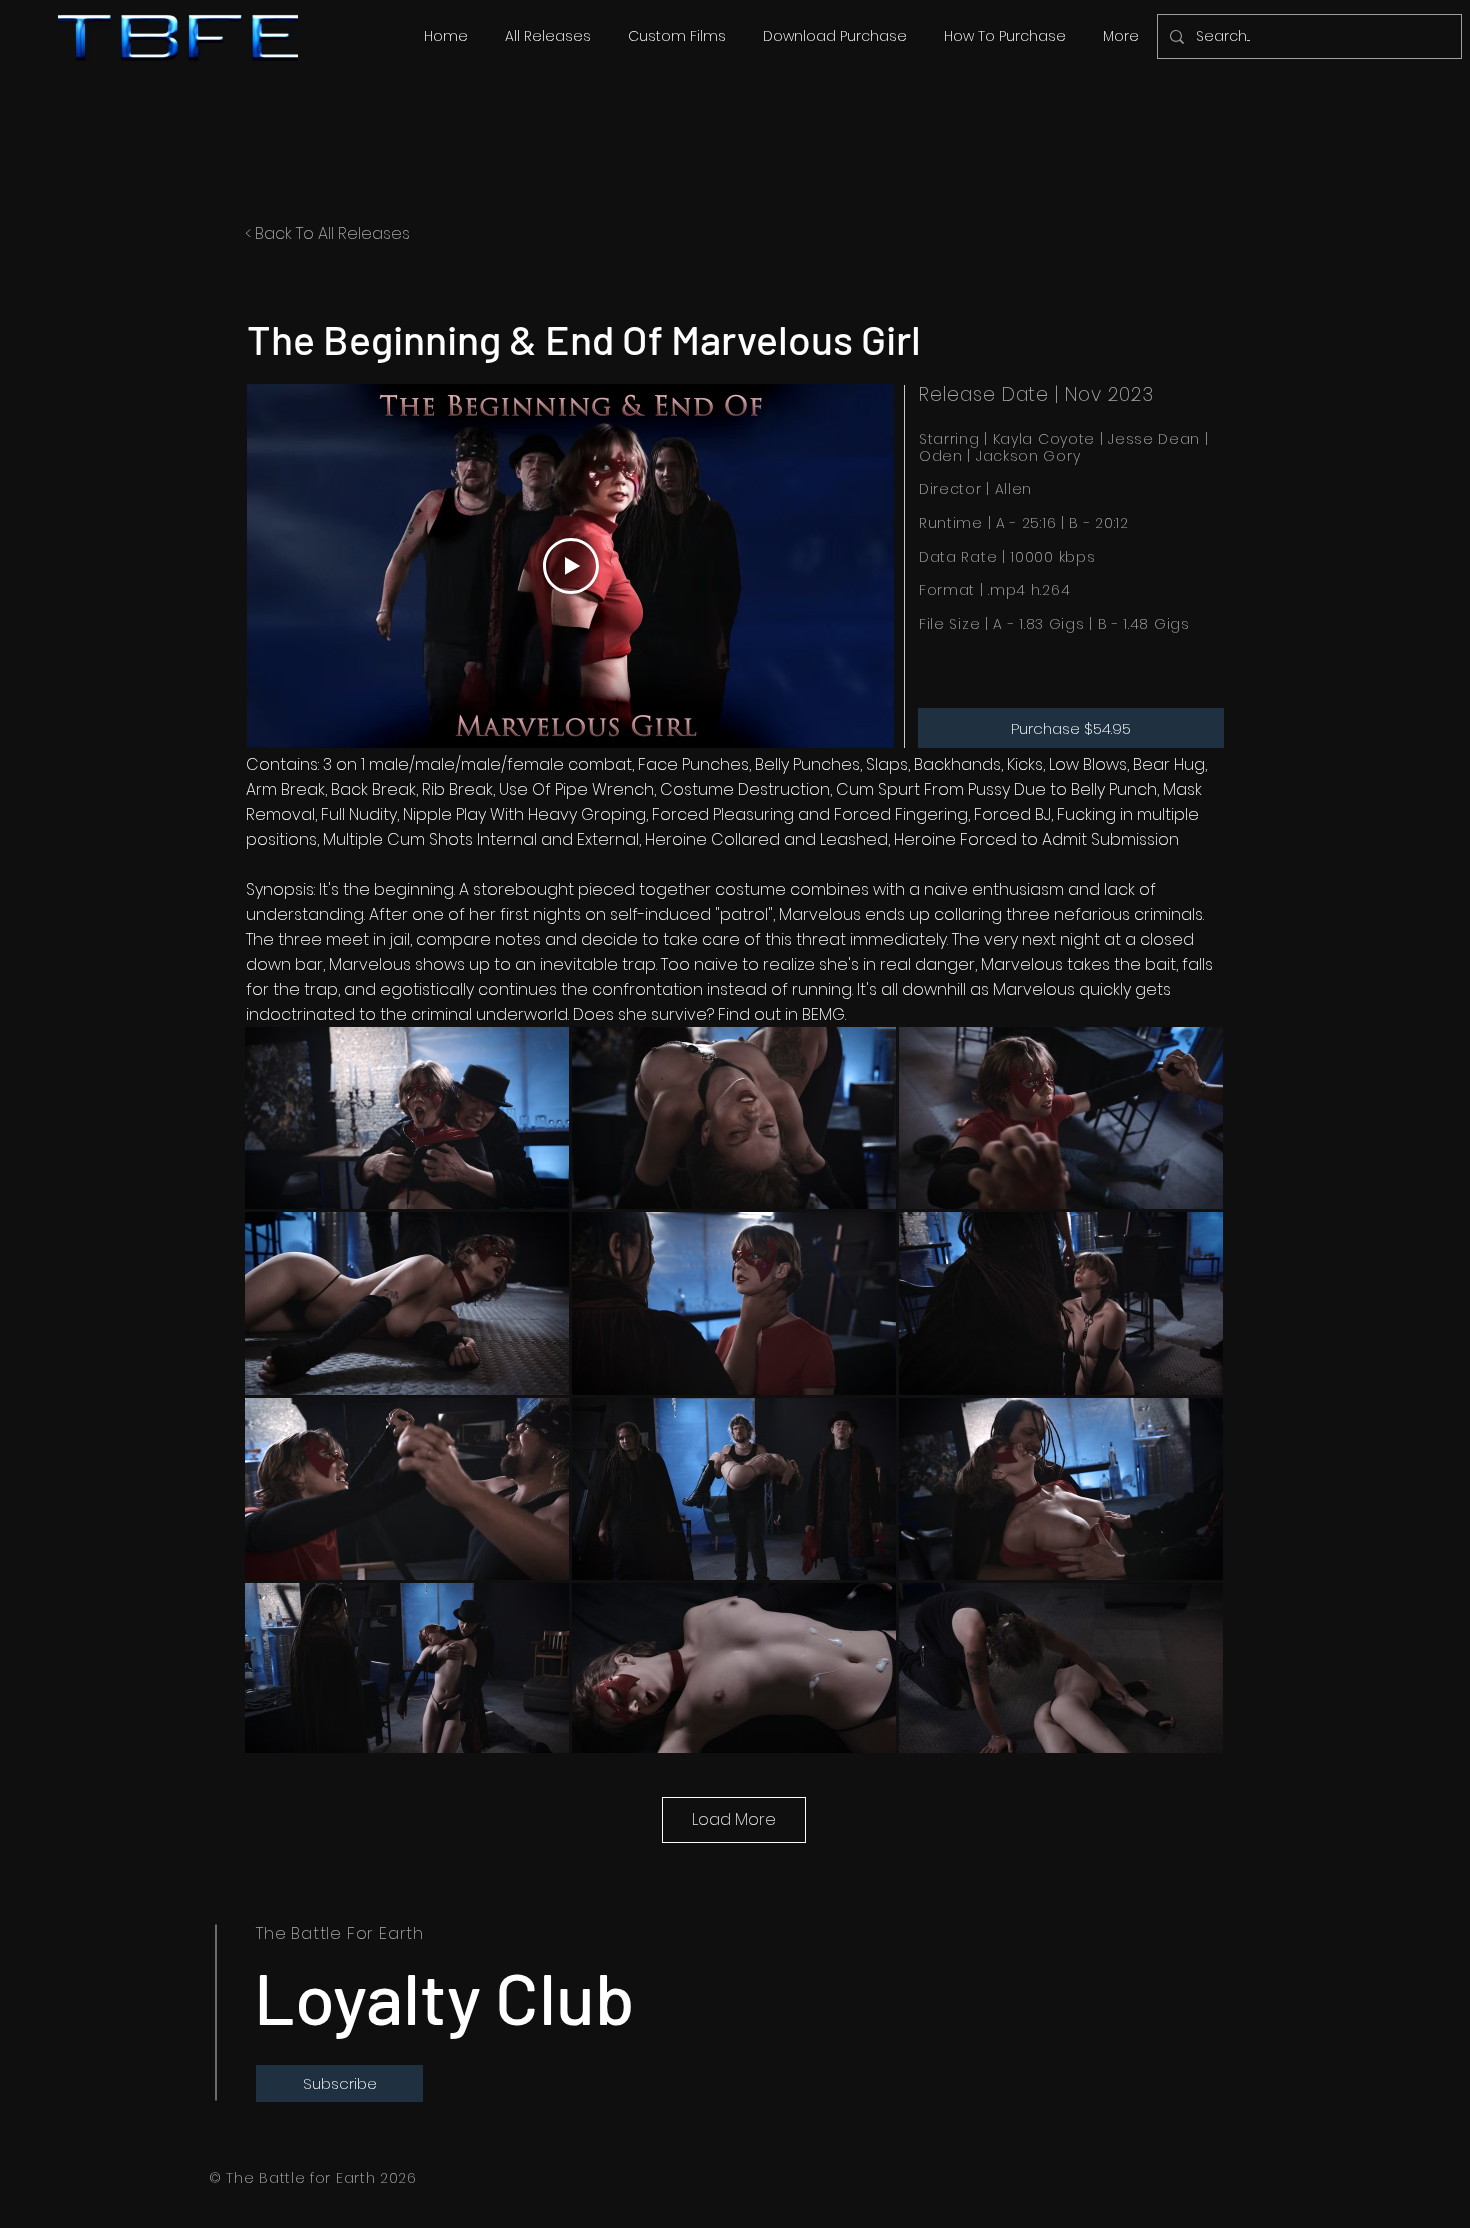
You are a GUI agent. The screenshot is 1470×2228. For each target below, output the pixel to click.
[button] (547, 36)
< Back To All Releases (327, 233)
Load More (734, 1819)
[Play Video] (571, 566)
